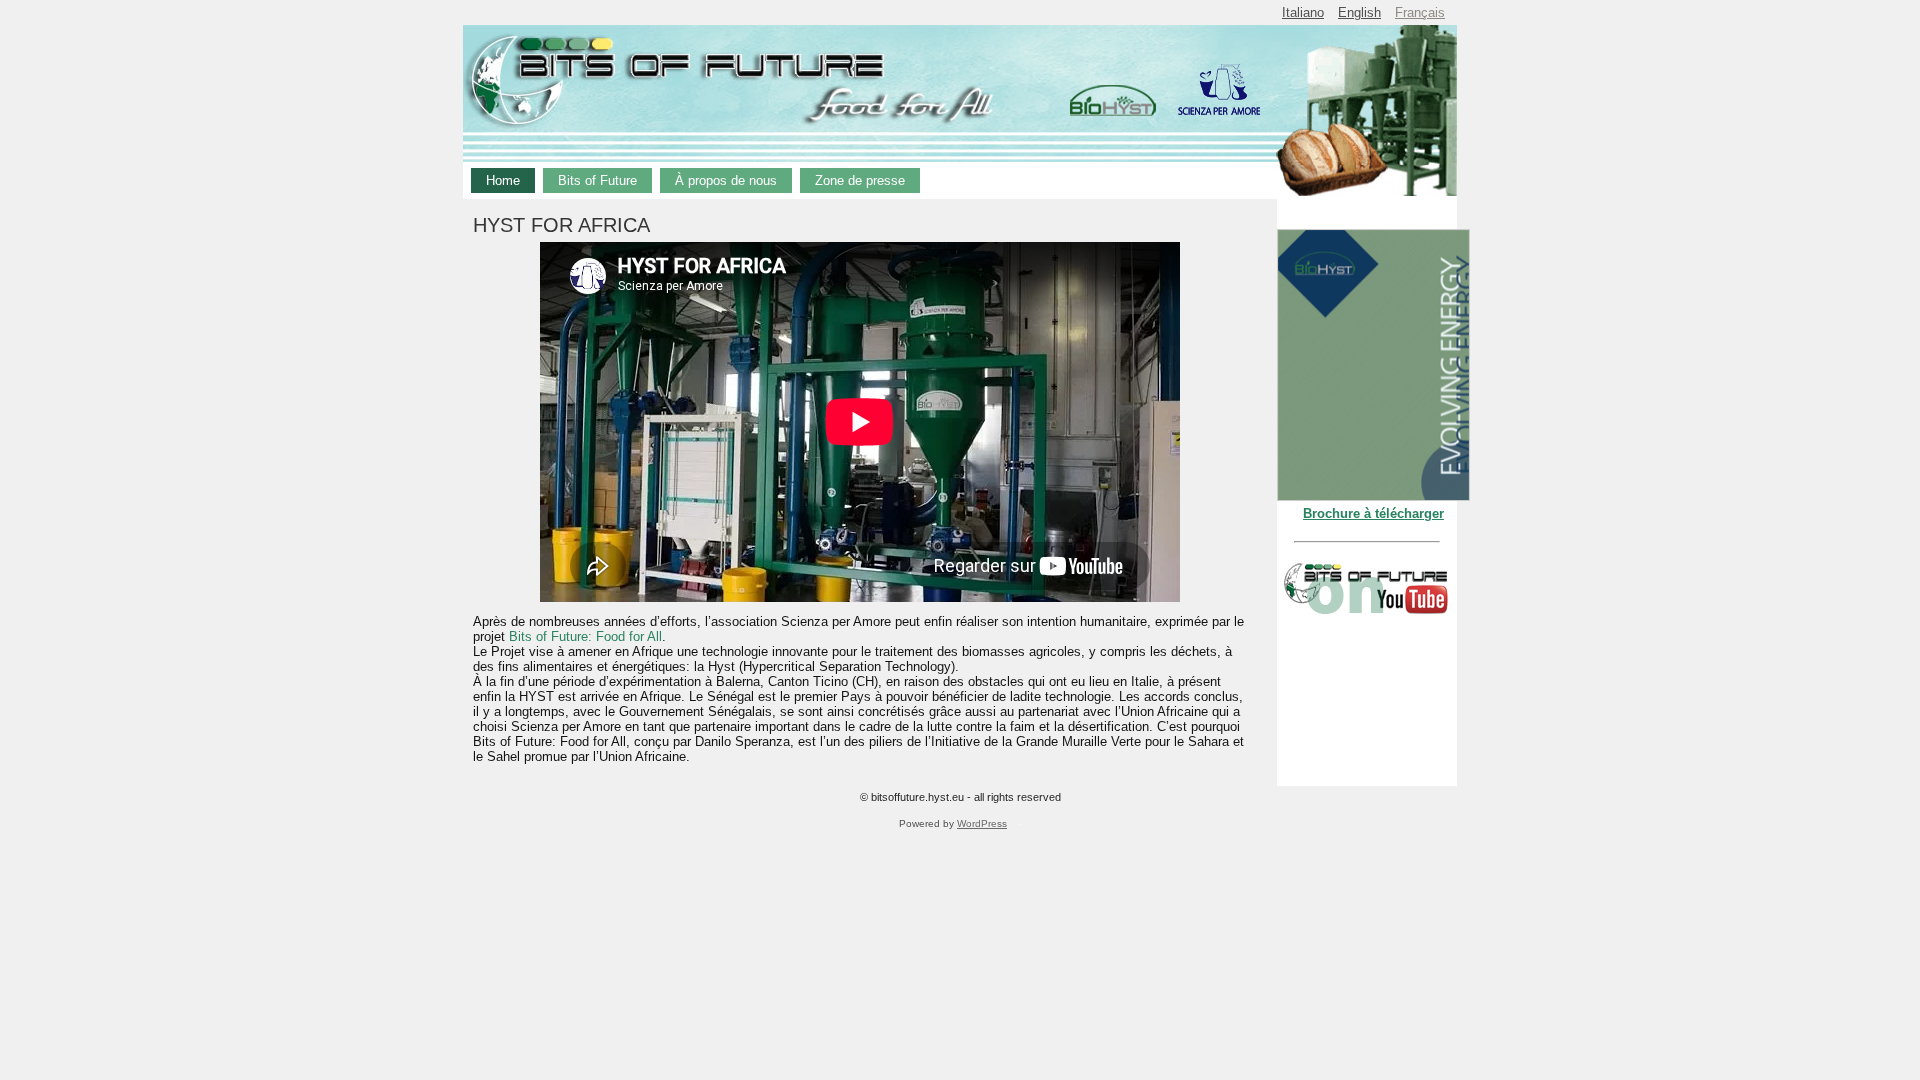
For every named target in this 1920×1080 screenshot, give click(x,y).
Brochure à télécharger (1373, 513)
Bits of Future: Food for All (585, 636)
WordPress (982, 823)
